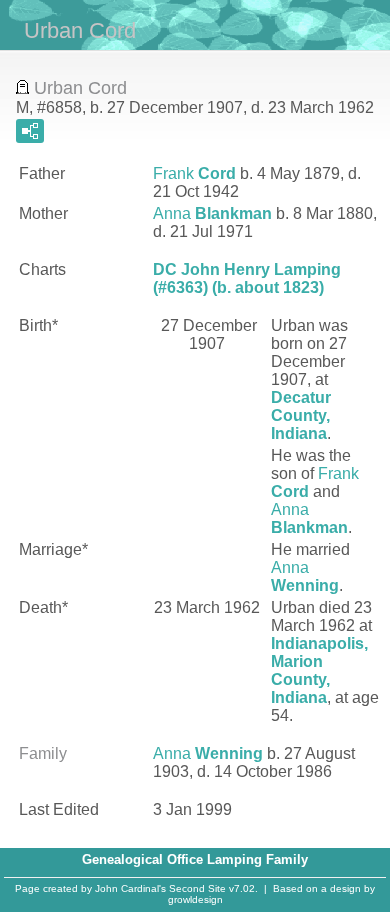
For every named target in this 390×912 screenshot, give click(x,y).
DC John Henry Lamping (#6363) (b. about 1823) (247, 278)
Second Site (197, 888)
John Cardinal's (130, 888)
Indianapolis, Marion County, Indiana (319, 670)
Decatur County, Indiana (301, 415)
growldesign (195, 899)
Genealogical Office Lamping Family (195, 859)
